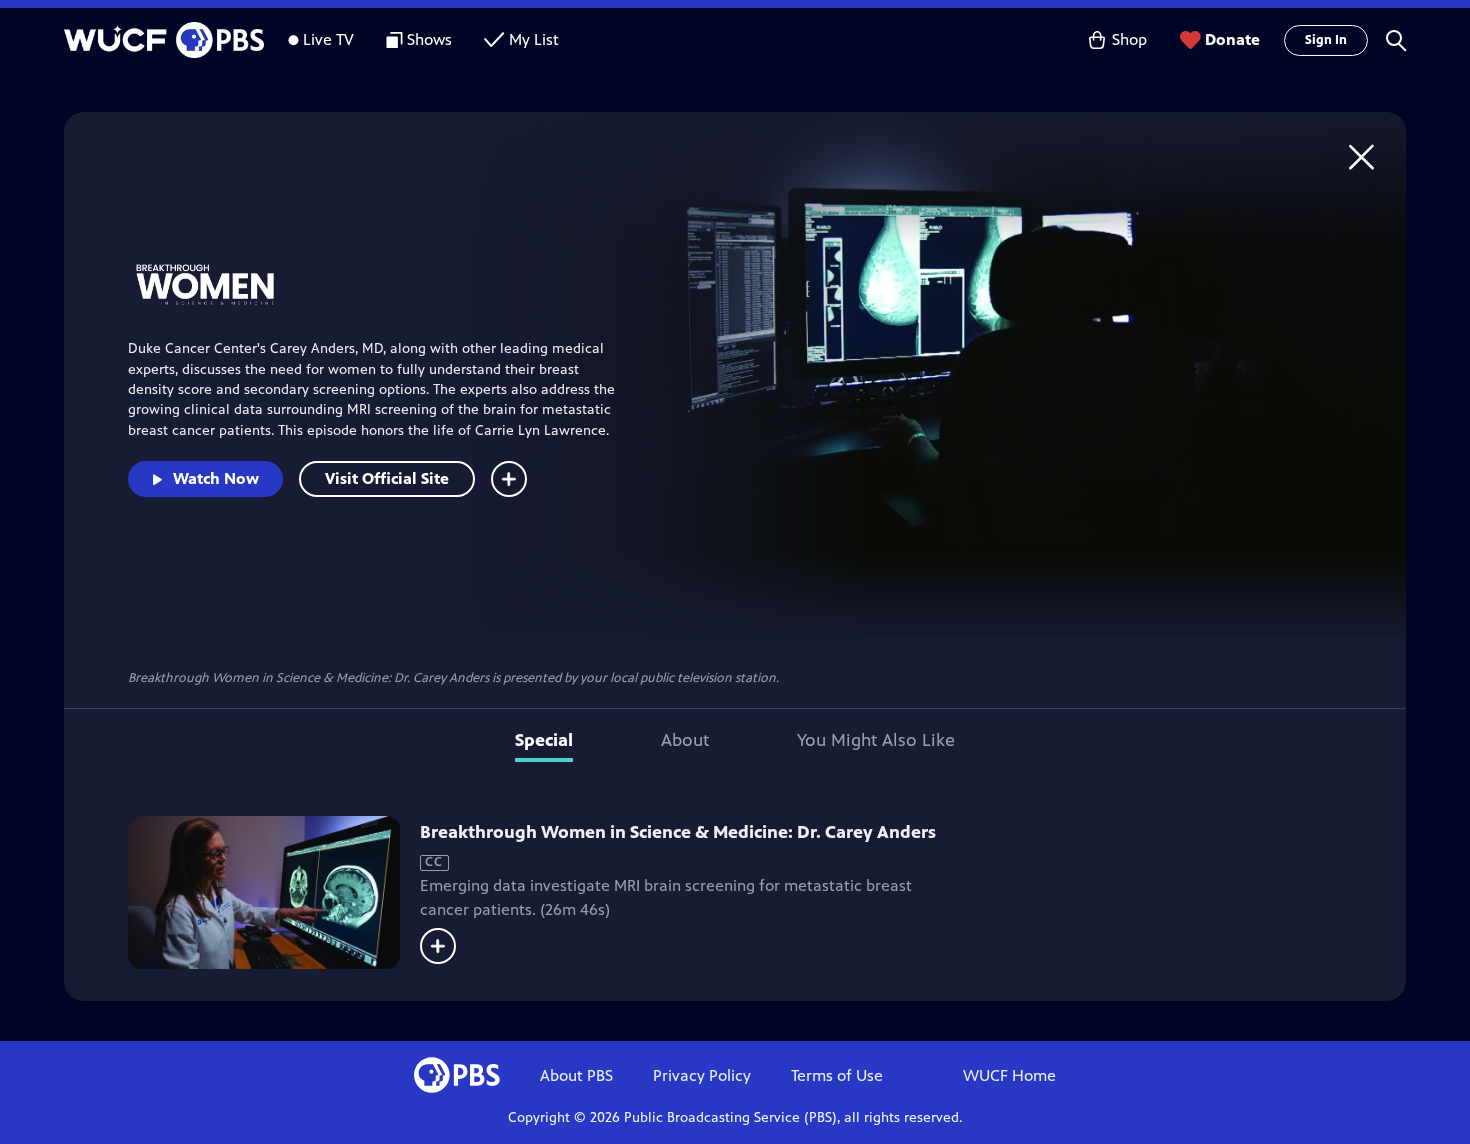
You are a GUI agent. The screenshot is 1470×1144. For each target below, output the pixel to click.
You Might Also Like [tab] (876, 740)
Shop (1129, 39)
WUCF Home (1009, 1075)
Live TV (328, 39)
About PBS (576, 1075)
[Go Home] (1361, 156)
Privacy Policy (702, 1075)
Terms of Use (837, 1075)
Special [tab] (544, 740)
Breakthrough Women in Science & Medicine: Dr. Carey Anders (678, 832)
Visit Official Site (387, 478)
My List (534, 39)
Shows (429, 39)
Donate (1232, 39)
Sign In (1326, 40)
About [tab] (685, 740)
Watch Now (216, 478)
